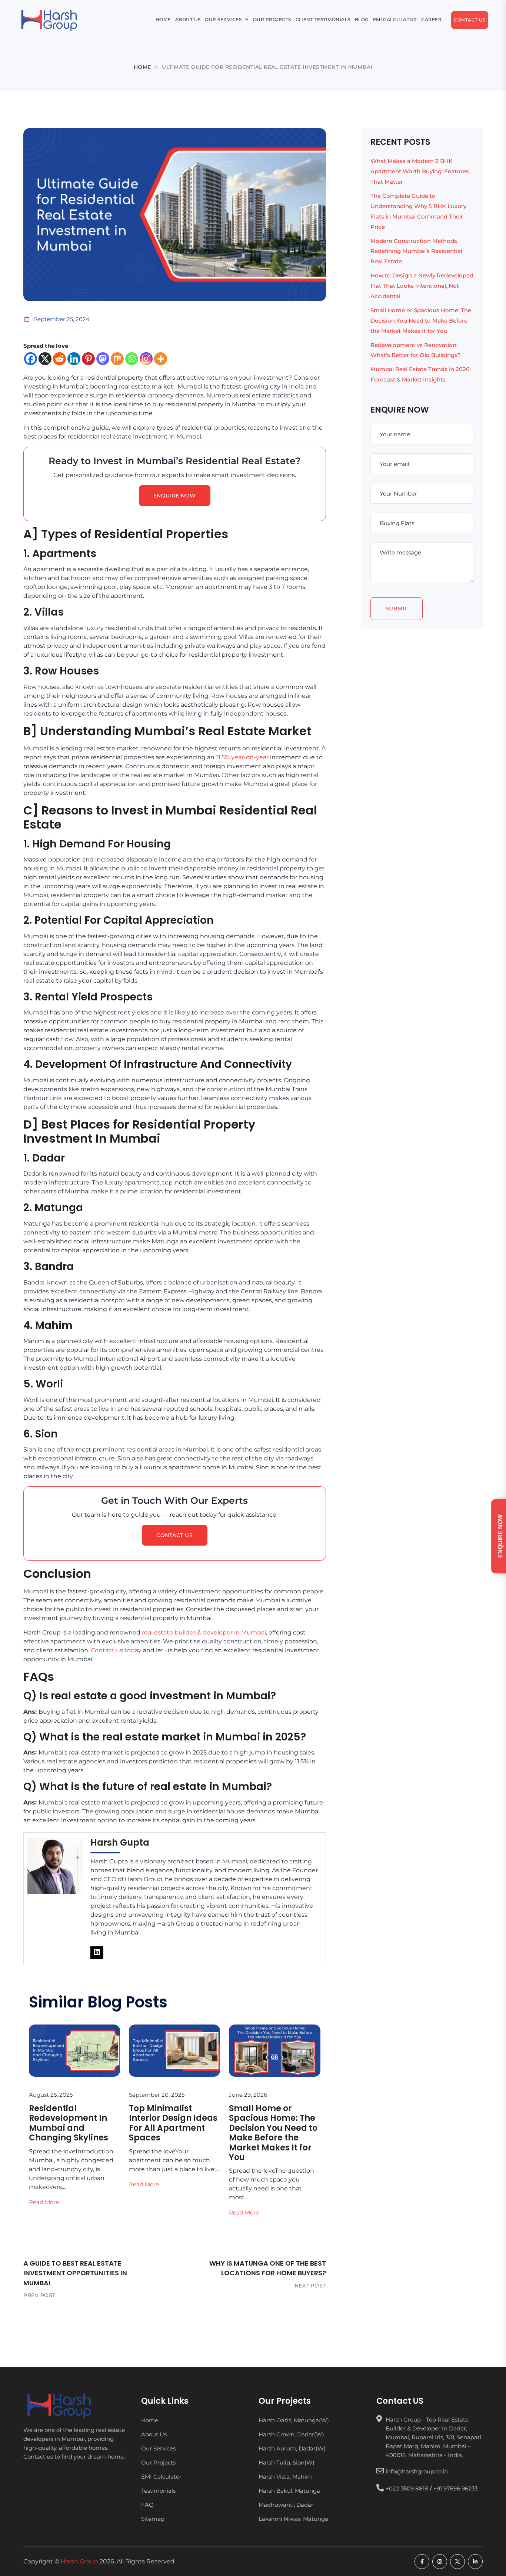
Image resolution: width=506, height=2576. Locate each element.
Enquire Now (175, 496)
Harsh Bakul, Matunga (289, 2491)
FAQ (147, 2504)
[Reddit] (59, 359)
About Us (146, 10)
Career (114, 29)
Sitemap (153, 2518)
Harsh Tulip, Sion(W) (287, 2462)
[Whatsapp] (132, 359)
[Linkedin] (74, 359)
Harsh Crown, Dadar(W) (291, 2434)
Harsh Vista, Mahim (285, 2477)
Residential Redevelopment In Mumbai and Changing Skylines (69, 2123)
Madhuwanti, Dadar (286, 2504)
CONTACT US (175, 1535)
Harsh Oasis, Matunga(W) (294, 2420)
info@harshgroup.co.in (417, 2471)
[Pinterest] (88, 359)
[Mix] (117, 359)
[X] (45, 359)
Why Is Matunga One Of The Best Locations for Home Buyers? (268, 2268)
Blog (378, 10)
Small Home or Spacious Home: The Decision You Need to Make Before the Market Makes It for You (273, 2133)
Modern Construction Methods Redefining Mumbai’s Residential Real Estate (416, 251)
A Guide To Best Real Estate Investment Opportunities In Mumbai (75, 2273)
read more (44, 2202)
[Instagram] (146, 359)
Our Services (194, 10)
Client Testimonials (326, 10)
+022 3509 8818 (407, 2488)
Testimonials (158, 2491)
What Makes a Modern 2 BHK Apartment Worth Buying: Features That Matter (420, 171)
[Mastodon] (103, 359)
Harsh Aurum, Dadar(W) (292, 2448)
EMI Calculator (424, 10)
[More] (161, 359)
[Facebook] (31, 359)
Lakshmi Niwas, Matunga (293, 2518)
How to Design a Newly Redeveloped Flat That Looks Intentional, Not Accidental (422, 286)
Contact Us (163, 29)
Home (111, 10)
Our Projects (258, 10)
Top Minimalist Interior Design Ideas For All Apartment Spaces (173, 2123)
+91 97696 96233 (455, 2488)
